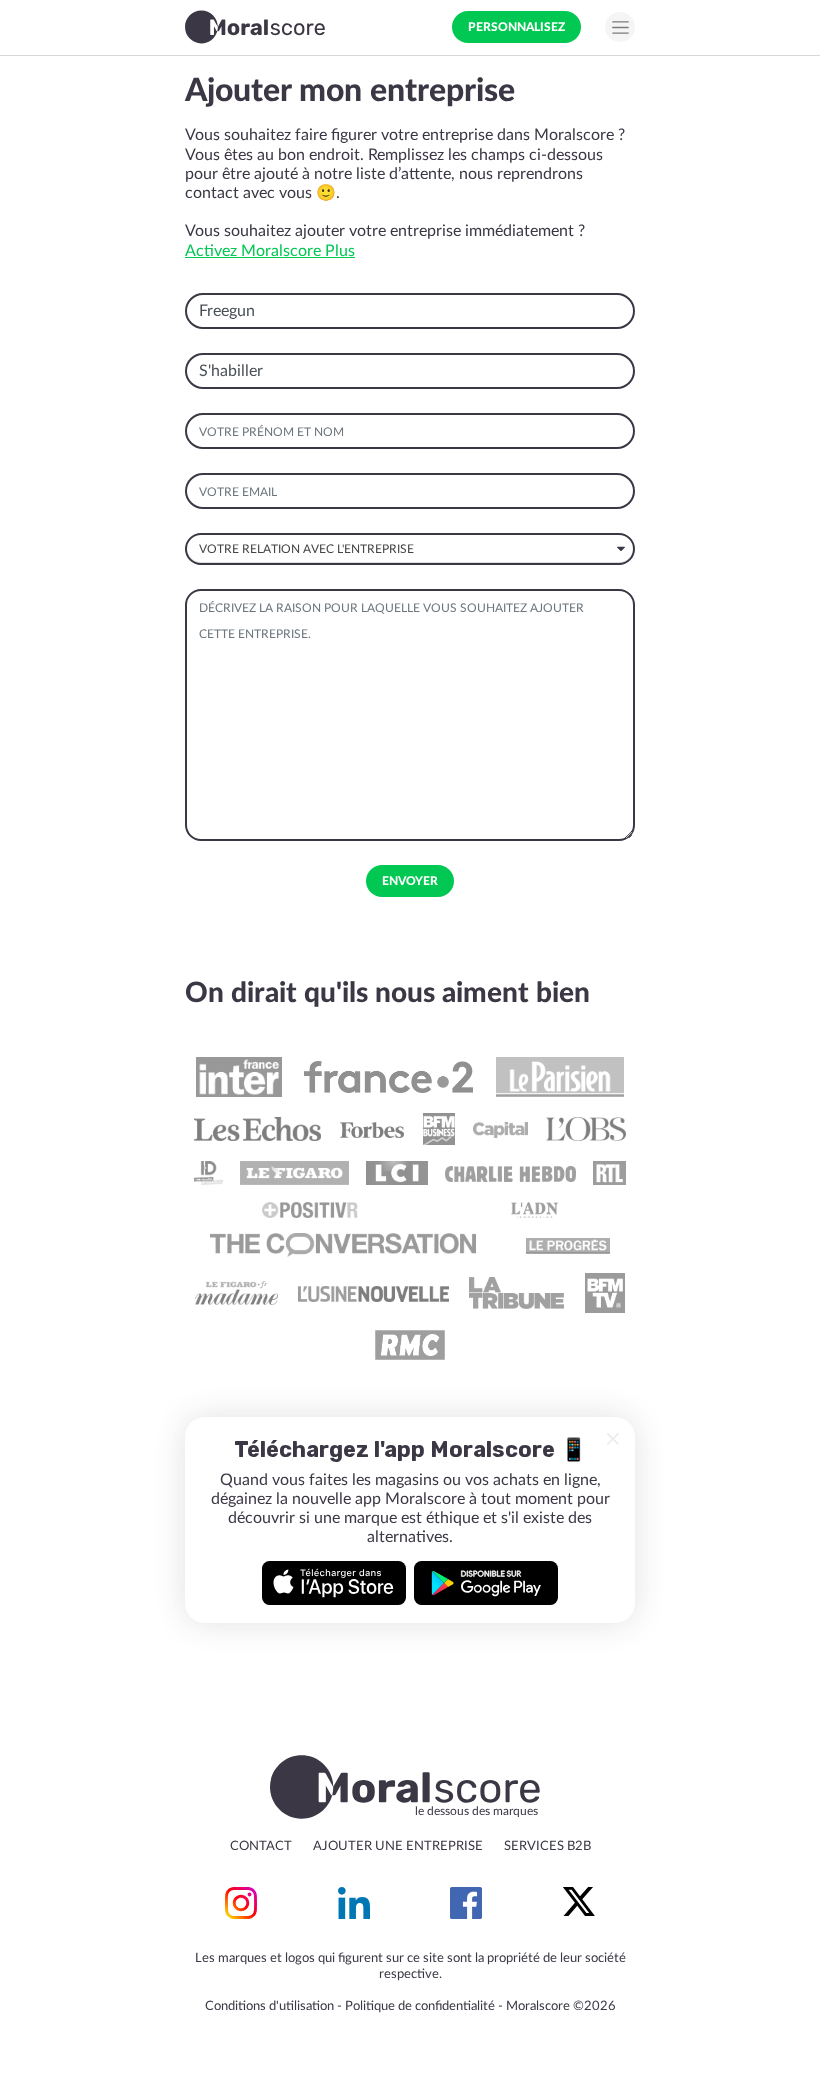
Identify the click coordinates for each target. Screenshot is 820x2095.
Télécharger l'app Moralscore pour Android (486, 1583)
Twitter (579, 1903)
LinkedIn (354, 1903)
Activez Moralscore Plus (270, 251)
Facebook (466, 1903)
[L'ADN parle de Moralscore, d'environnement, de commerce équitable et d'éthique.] (535, 1209)
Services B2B (547, 1846)
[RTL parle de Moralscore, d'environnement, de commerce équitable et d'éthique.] (610, 1173)
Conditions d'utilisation (269, 2006)
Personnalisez (516, 27)
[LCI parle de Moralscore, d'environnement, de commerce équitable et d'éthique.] (397, 1173)
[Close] (613, 1439)
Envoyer (410, 881)
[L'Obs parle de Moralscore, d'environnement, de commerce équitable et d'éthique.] (585, 1129)
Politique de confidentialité (420, 2006)
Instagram (241, 1903)
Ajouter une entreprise (398, 1846)
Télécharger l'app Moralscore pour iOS (334, 1583)
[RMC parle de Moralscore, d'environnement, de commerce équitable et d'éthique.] (410, 1345)
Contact (261, 1846)
